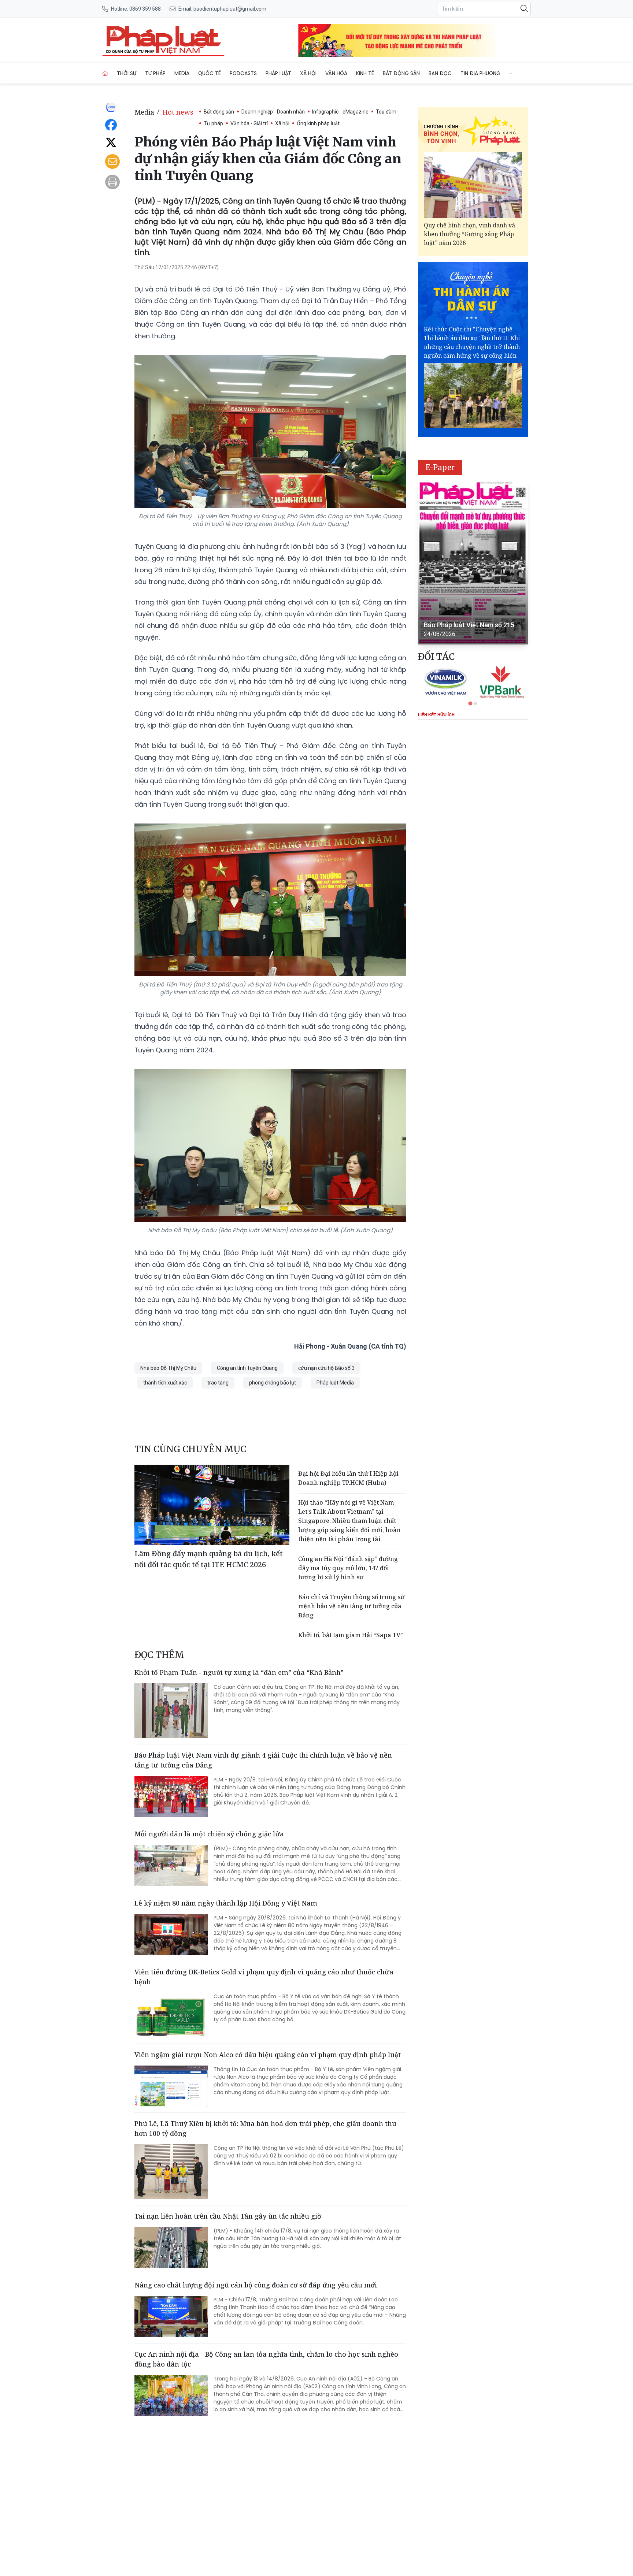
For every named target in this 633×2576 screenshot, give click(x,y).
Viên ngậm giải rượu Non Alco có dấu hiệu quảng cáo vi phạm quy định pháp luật (268, 2055)
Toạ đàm (386, 112)
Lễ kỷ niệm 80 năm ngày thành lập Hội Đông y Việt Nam (226, 1903)
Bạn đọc (440, 73)
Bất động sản (401, 73)
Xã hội (308, 73)
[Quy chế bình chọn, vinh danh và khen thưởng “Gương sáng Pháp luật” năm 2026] (473, 185)
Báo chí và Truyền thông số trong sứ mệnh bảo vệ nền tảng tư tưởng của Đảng (351, 1606)
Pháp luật (278, 73)
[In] (112, 182)
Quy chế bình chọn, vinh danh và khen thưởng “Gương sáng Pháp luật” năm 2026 (469, 234)
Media (182, 73)
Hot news (178, 112)
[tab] (470, 703)
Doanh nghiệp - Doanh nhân (273, 112)
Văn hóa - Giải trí (249, 123)
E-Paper (440, 467)
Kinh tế (365, 73)
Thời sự (127, 73)
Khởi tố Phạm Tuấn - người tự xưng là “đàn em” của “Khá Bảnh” (239, 1672)
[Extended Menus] (512, 72)
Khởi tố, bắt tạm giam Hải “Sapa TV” (351, 1635)
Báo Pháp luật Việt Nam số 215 (469, 625)
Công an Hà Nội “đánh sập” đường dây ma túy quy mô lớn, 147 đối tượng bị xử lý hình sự (348, 1568)
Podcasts (243, 73)
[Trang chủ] (105, 73)
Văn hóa (336, 73)
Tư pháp (155, 73)
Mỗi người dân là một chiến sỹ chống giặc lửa (209, 1834)
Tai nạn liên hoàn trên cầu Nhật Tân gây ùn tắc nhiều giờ (228, 2216)
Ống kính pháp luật (318, 123)
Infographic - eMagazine (340, 112)
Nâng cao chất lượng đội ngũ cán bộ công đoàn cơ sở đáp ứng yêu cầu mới (256, 2285)
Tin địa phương (480, 73)
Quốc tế (210, 73)
